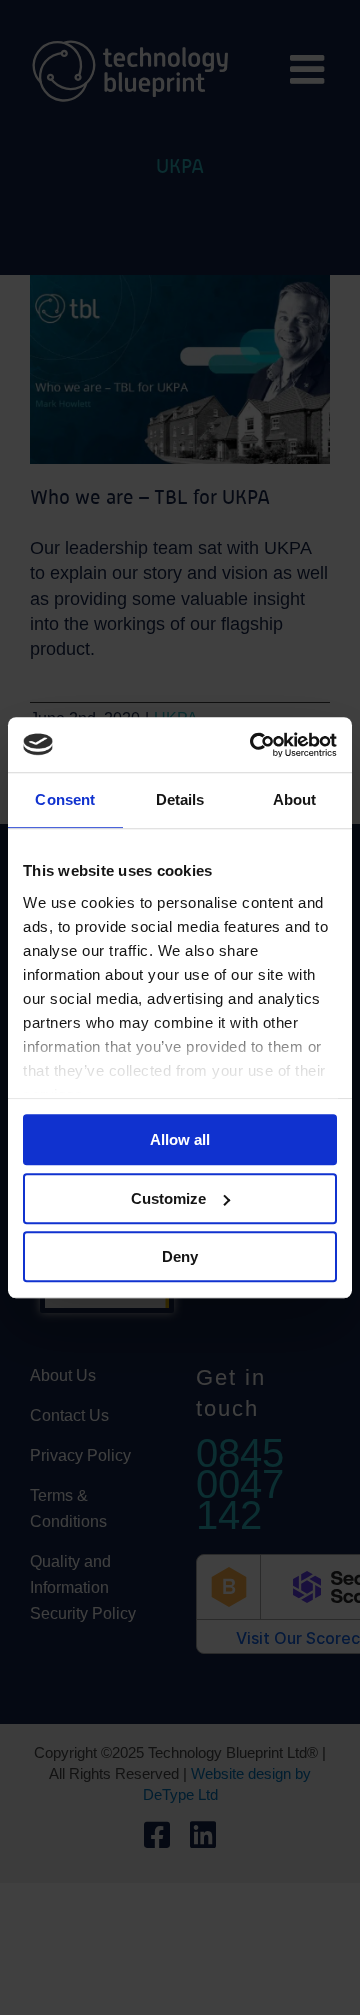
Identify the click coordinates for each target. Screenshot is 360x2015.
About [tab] (295, 799)
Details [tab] (180, 799)
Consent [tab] (65, 799)
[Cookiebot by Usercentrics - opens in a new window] (254, 745)
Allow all (180, 1139)
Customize (168, 1198)
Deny (180, 1256)
